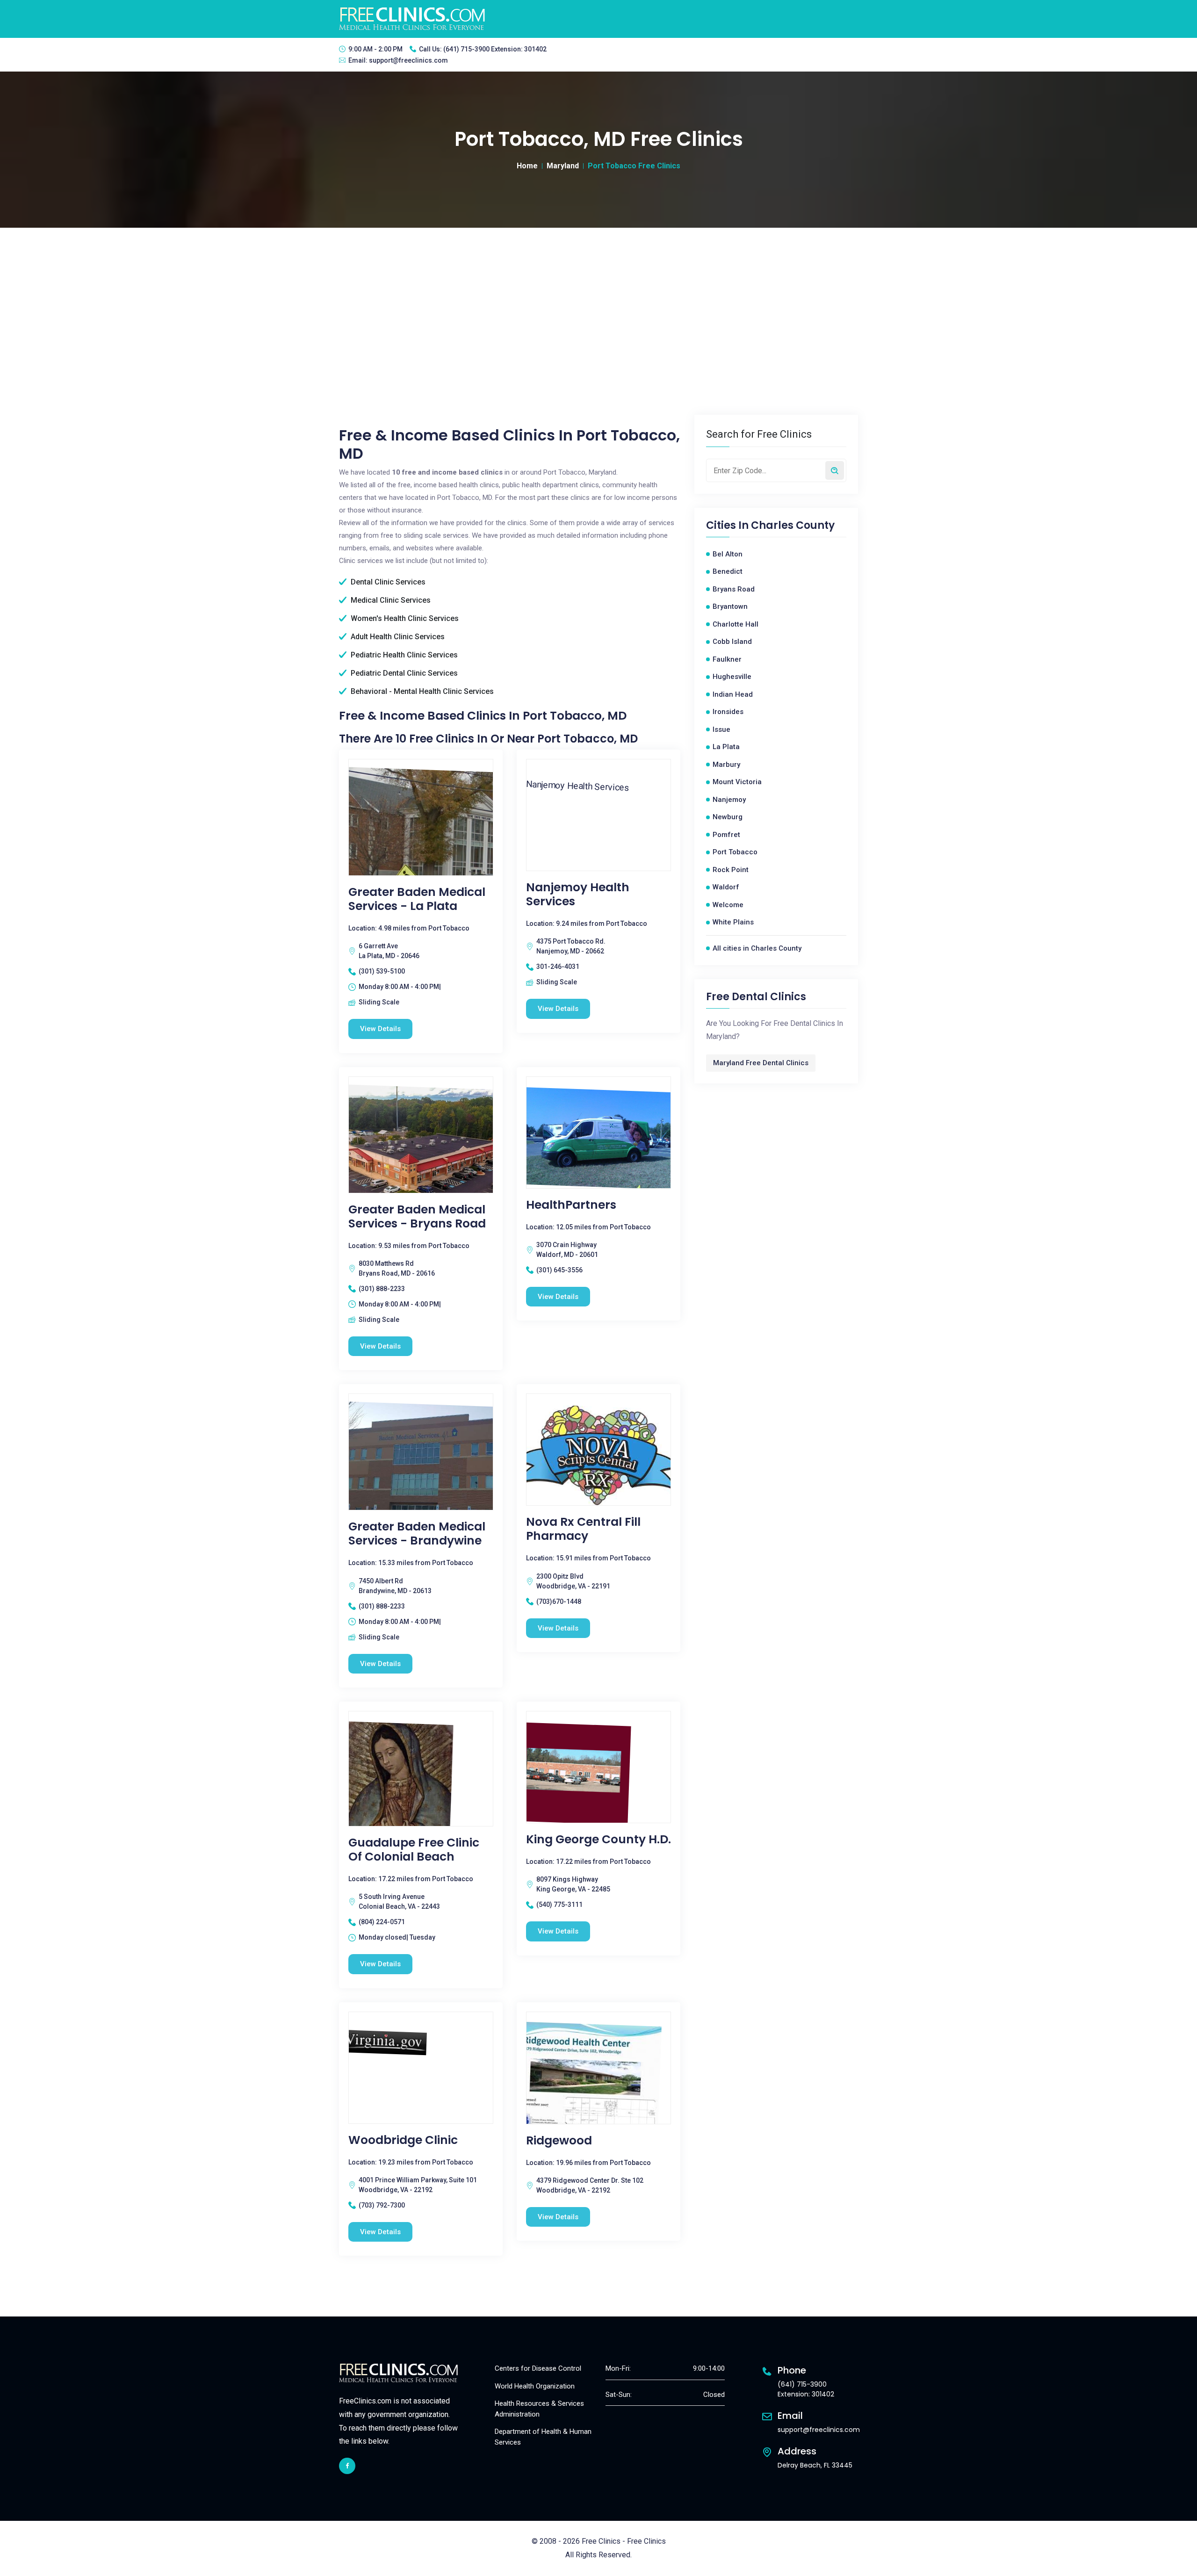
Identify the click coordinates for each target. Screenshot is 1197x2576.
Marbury (726, 765)
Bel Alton (728, 554)
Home (527, 166)
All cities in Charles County (757, 948)
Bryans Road (734, 589)
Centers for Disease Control (538, 2368)
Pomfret (726, 835)
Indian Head (733, 694)
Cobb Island (732, 642)
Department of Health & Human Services (543, 2437)
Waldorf (726, 887)
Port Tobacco (735, 852)
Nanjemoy (729, 800)
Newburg (728, 817)
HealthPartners (571, 1205)
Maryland (563, 166)
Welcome (728, 905)
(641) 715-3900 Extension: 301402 (495, 49)
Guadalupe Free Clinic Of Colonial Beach (414, 1850)
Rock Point (731, 870)
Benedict (728, 571)
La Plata (726, 747)
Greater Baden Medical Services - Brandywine (417, 1534)
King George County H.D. (598, 1840)
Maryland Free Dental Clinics (761, 1063)
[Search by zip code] (835, 470)
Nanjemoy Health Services (578, 895)
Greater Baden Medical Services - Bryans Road (417, 1217)
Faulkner (727, 659)
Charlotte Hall (736, 624)
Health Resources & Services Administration (539, 2409)
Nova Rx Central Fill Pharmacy (583, 1529)
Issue (721, 729)
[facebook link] (347, 2466)
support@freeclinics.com (408, 60)
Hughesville (732, 677)
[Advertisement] (598, 298)
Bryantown (730, 606)
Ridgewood (559, 2141)
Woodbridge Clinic (403, 2140)
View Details (380, 1029)
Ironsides (728, 712)
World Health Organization (535, 2386)
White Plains (733, 922)
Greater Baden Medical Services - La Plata (417, 899)
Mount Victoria (737, 782)
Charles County (793, 526)
